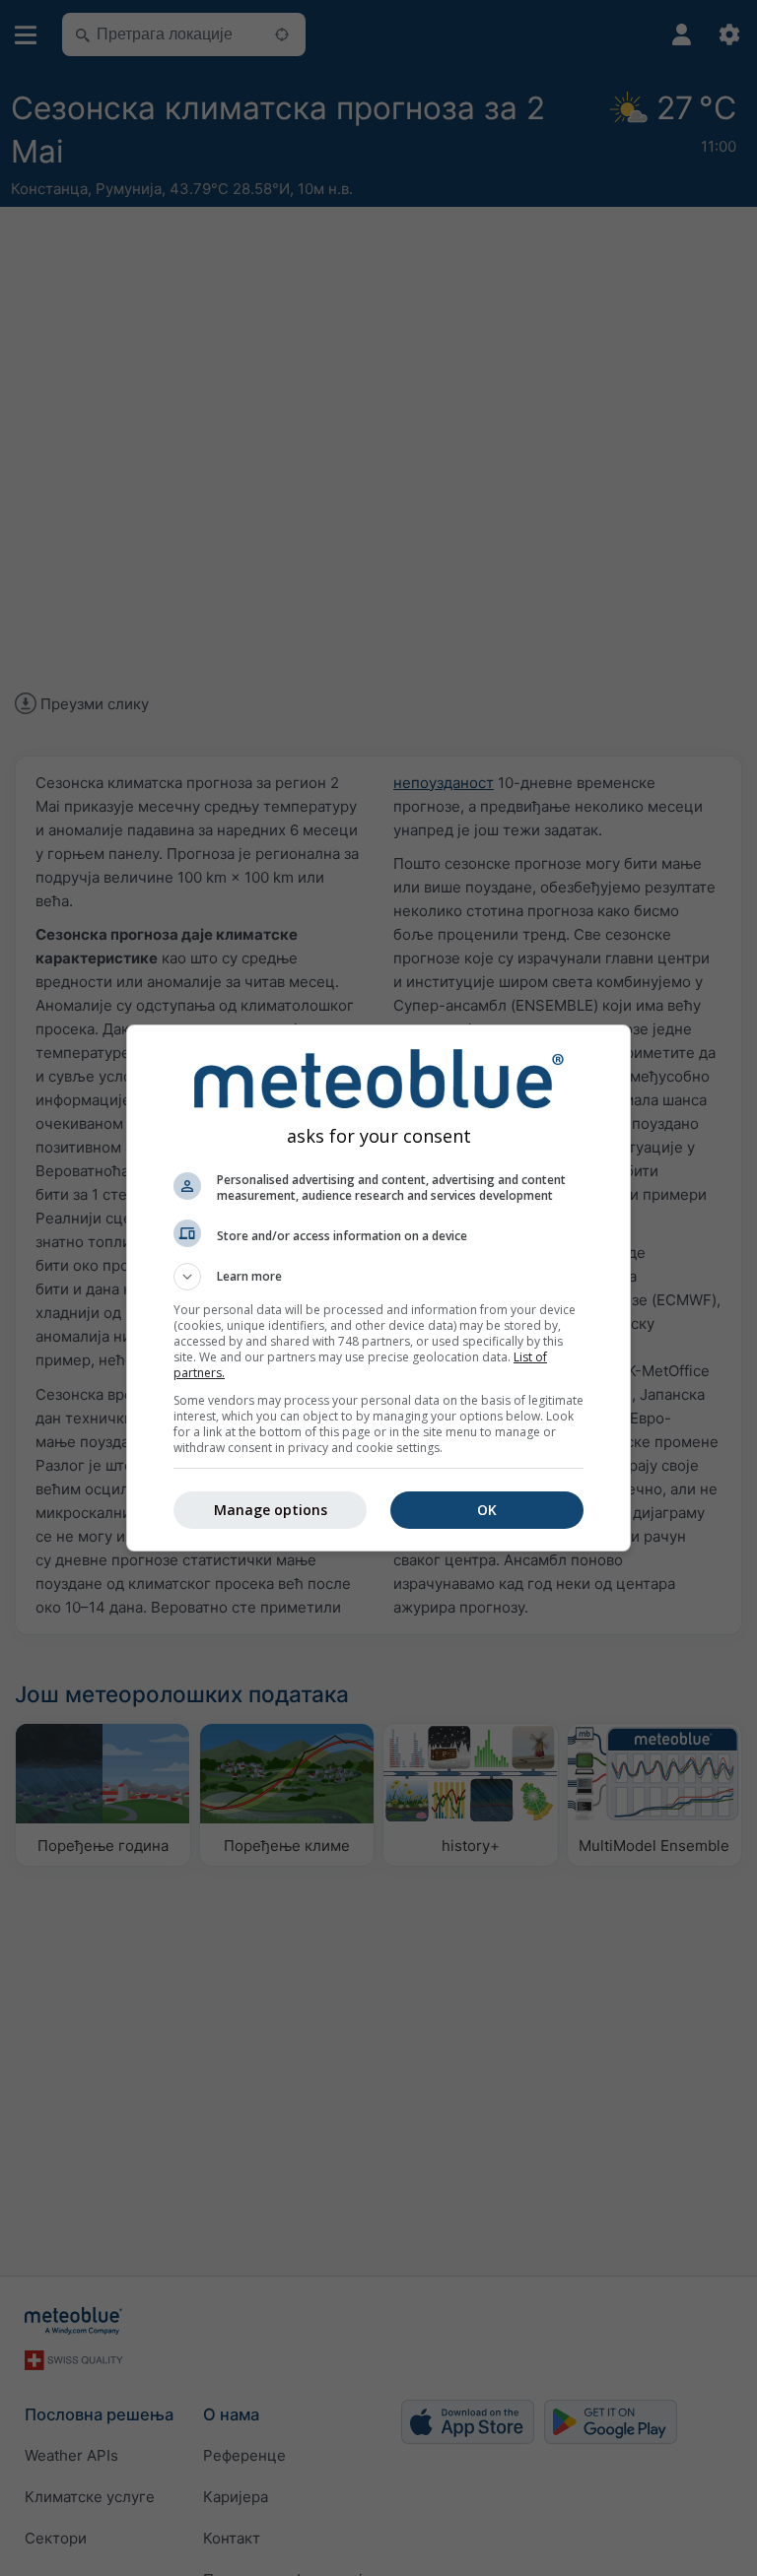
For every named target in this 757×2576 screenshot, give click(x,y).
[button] (378, 1277)
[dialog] (378, 1288)
